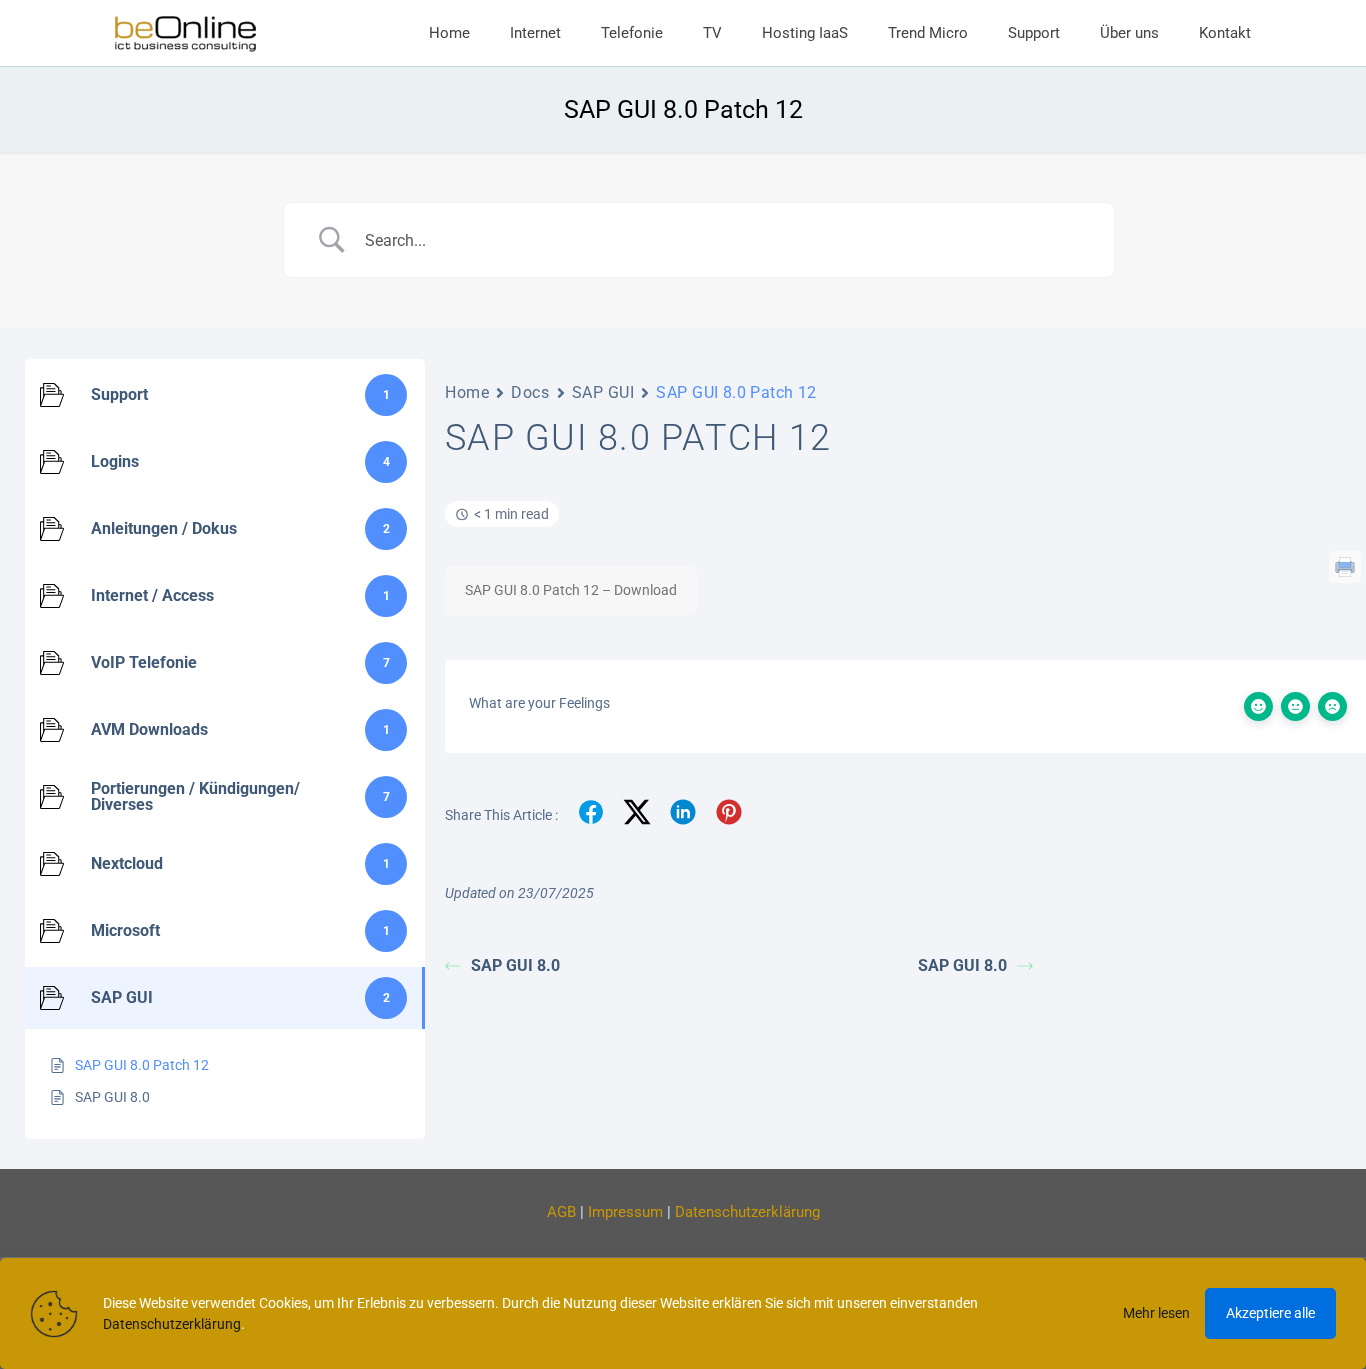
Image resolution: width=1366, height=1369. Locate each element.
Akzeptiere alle (1270, 1313)
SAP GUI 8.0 (515, 965)
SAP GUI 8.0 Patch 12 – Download (571, 590)
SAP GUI (603, 392)
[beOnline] (185, 33)
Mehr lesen (1156, 1313)
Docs (530, 392)
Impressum (625, 1212)
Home (467, 392)
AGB (561, 1212)
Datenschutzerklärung (747, 1212)
